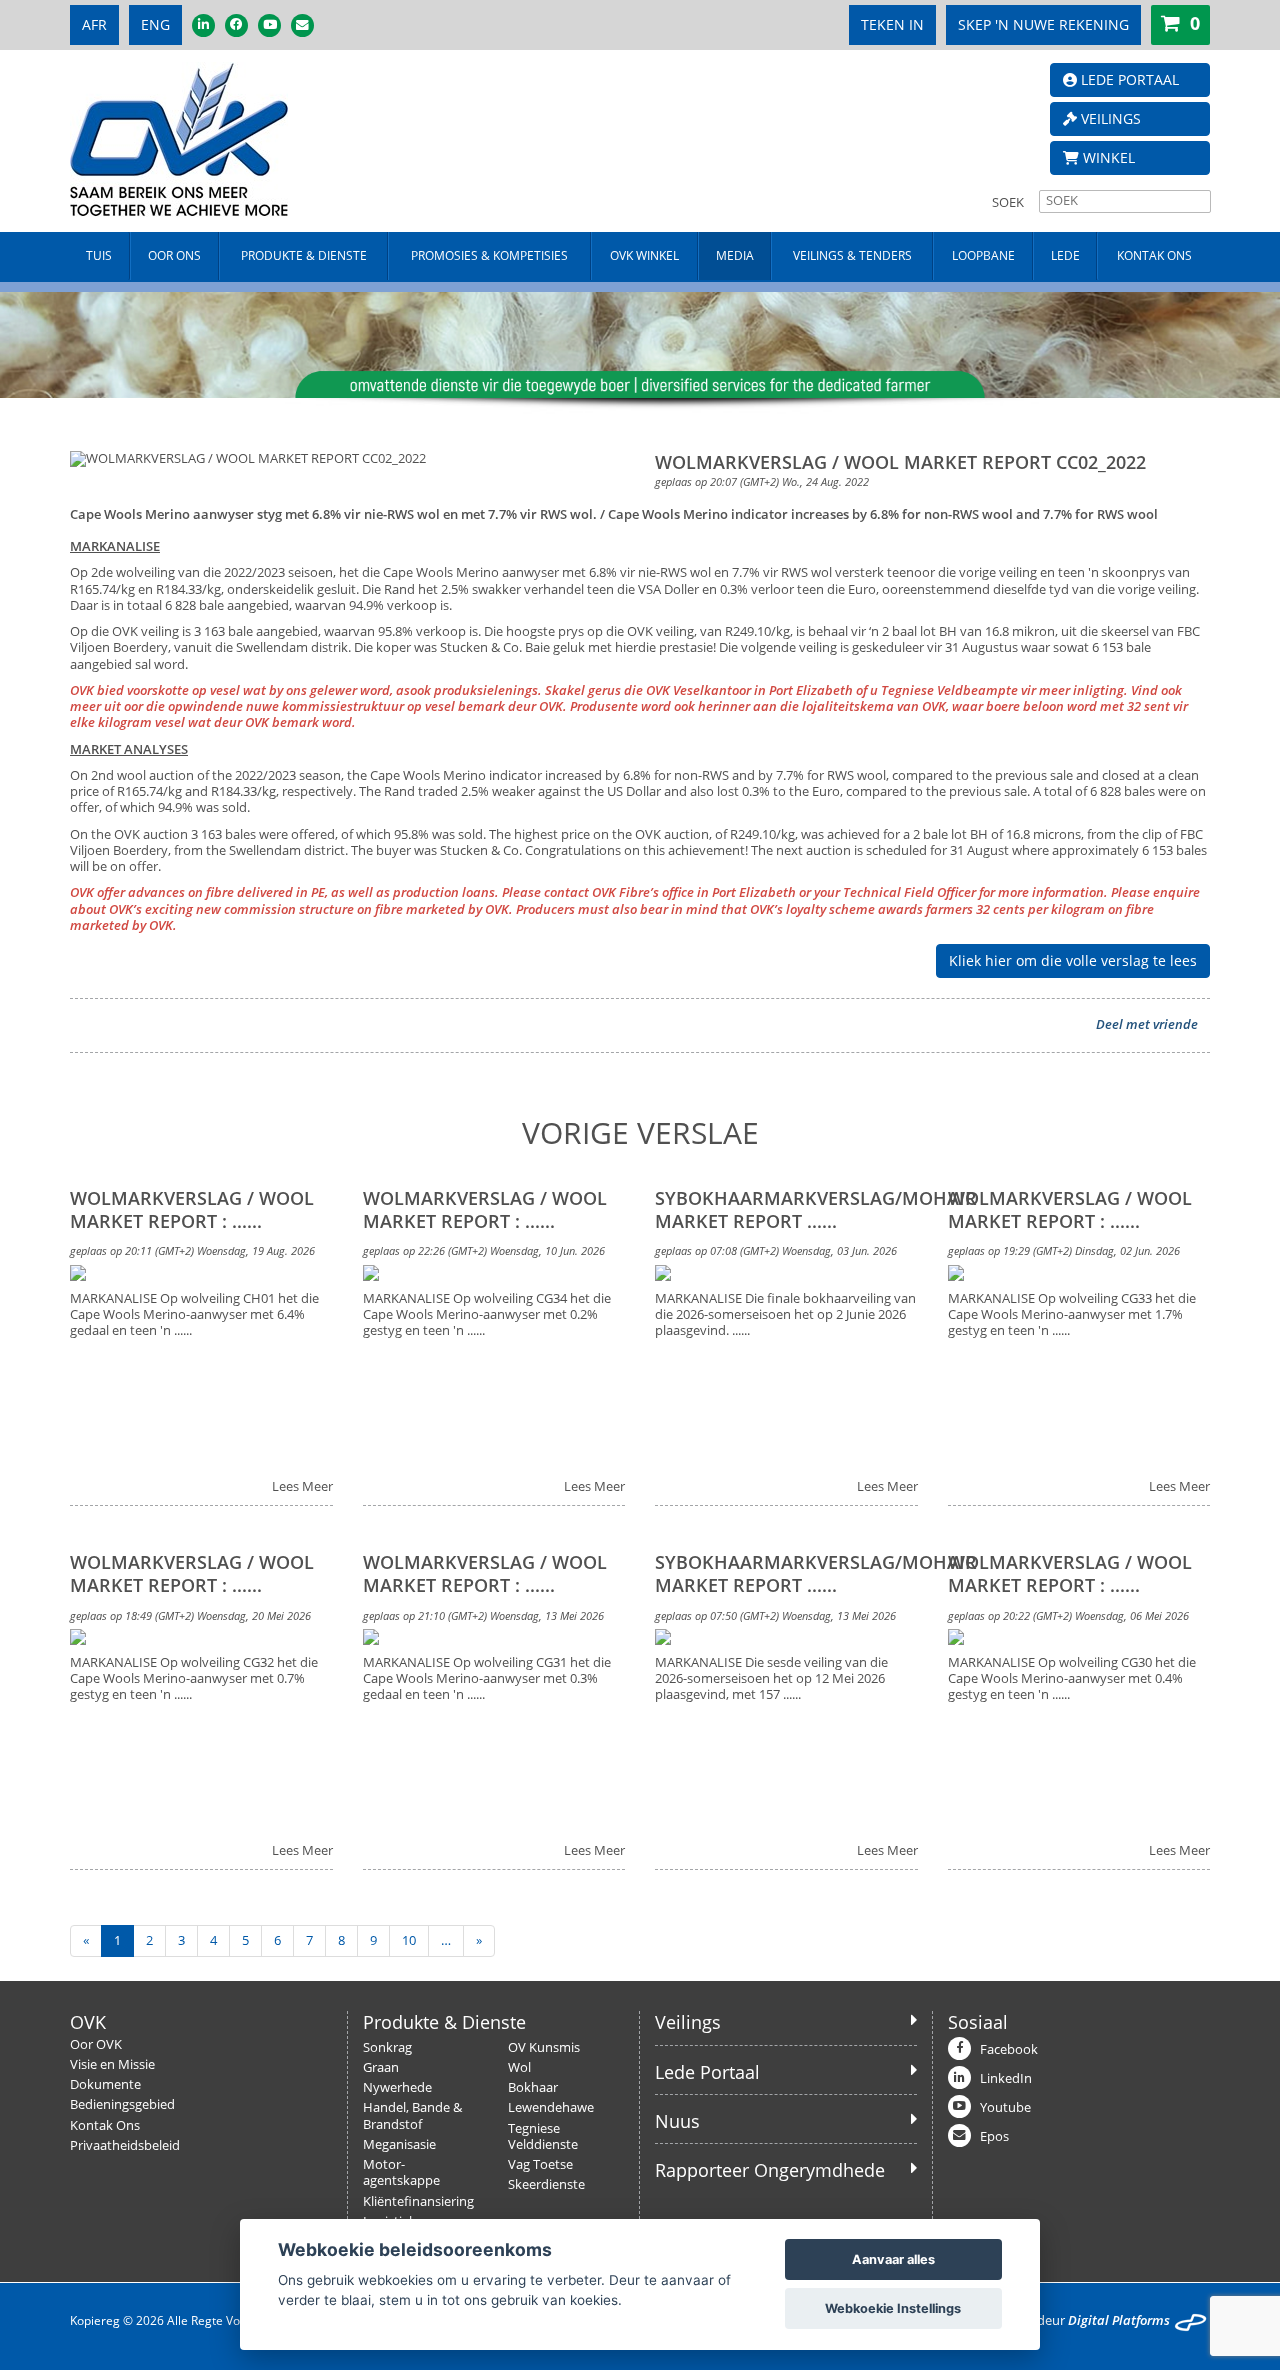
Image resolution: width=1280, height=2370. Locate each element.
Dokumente (105, 2084)
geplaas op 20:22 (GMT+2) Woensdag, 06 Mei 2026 (1068, 1615)
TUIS (99, 255)
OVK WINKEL (644, 255)
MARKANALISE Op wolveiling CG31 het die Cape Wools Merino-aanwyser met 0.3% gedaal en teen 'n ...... (487, 1679)
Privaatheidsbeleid (125, 2145)
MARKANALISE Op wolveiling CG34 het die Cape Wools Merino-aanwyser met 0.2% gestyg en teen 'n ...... (487, 1315)
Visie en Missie (112, 2064)
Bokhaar (533, 2087)
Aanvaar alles (893, 2259)
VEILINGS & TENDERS (852, 255)
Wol (519, 2067)
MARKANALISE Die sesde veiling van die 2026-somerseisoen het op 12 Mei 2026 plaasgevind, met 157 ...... (771, 1679)
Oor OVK (96, 2044)
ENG (155, 24)
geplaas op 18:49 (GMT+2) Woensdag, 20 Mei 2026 (190, 1615)
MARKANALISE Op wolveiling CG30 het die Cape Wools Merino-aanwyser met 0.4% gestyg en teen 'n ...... (1072, 1679)
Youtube (1005, 2107)
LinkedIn (1006, 2078)
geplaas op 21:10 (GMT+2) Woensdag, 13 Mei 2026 (483, 1615)
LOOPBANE (983, 255)
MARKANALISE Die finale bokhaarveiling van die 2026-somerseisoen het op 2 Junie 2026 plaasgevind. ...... (785, 1315)
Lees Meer (302, 1487)
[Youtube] (269, 25)
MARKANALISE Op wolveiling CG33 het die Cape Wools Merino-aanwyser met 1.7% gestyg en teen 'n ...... (1072, 1315)
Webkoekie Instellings (893, 2308)
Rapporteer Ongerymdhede (770, 2170)
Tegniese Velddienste (543, 2136)
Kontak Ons (105, 2125)
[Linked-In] (203, 25)
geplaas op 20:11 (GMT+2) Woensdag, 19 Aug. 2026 (192, 1250)
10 (409, 1940)
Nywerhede (397, 2087)
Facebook (1009, 2049)
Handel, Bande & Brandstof (412, 2115)
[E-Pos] (302, 25)
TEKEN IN (892, 24)
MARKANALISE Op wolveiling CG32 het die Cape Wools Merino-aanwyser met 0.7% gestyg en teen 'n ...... (194, 1679)
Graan (381, 2067)
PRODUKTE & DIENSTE (304, 255)
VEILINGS (1109, 118)
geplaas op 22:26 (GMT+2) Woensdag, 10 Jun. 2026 (484, 1250)
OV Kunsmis (544, 2047)
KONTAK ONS (1154, 255)
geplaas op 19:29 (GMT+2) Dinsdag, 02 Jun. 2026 (1064, 1250)
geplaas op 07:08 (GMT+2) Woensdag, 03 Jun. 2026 (776, 1250)
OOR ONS (174, 255)
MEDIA (735, 255)
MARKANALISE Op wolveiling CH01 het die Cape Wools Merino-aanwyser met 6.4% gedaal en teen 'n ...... (194, 1315)
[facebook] (236, 25)
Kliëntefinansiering (418, 2201)
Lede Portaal (707, 2072)
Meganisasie (399, 2144)
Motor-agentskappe (401, 2172)
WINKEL (1107, 157)
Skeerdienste (546, 2184)
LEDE (1065, 255)
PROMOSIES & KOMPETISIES (489, 255)
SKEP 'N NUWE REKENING (1043, 24)
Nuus (677, 2121)
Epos (994, 2136)
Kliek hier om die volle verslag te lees (1073, 960)
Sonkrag (387, 2047)
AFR (94, 24)
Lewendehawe (551, 2107)
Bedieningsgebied (122, 2104)
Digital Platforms (1119, 2320)
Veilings (688, 2022)
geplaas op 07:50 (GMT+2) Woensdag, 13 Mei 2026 (775, 1615)
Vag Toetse (540, 2164)
